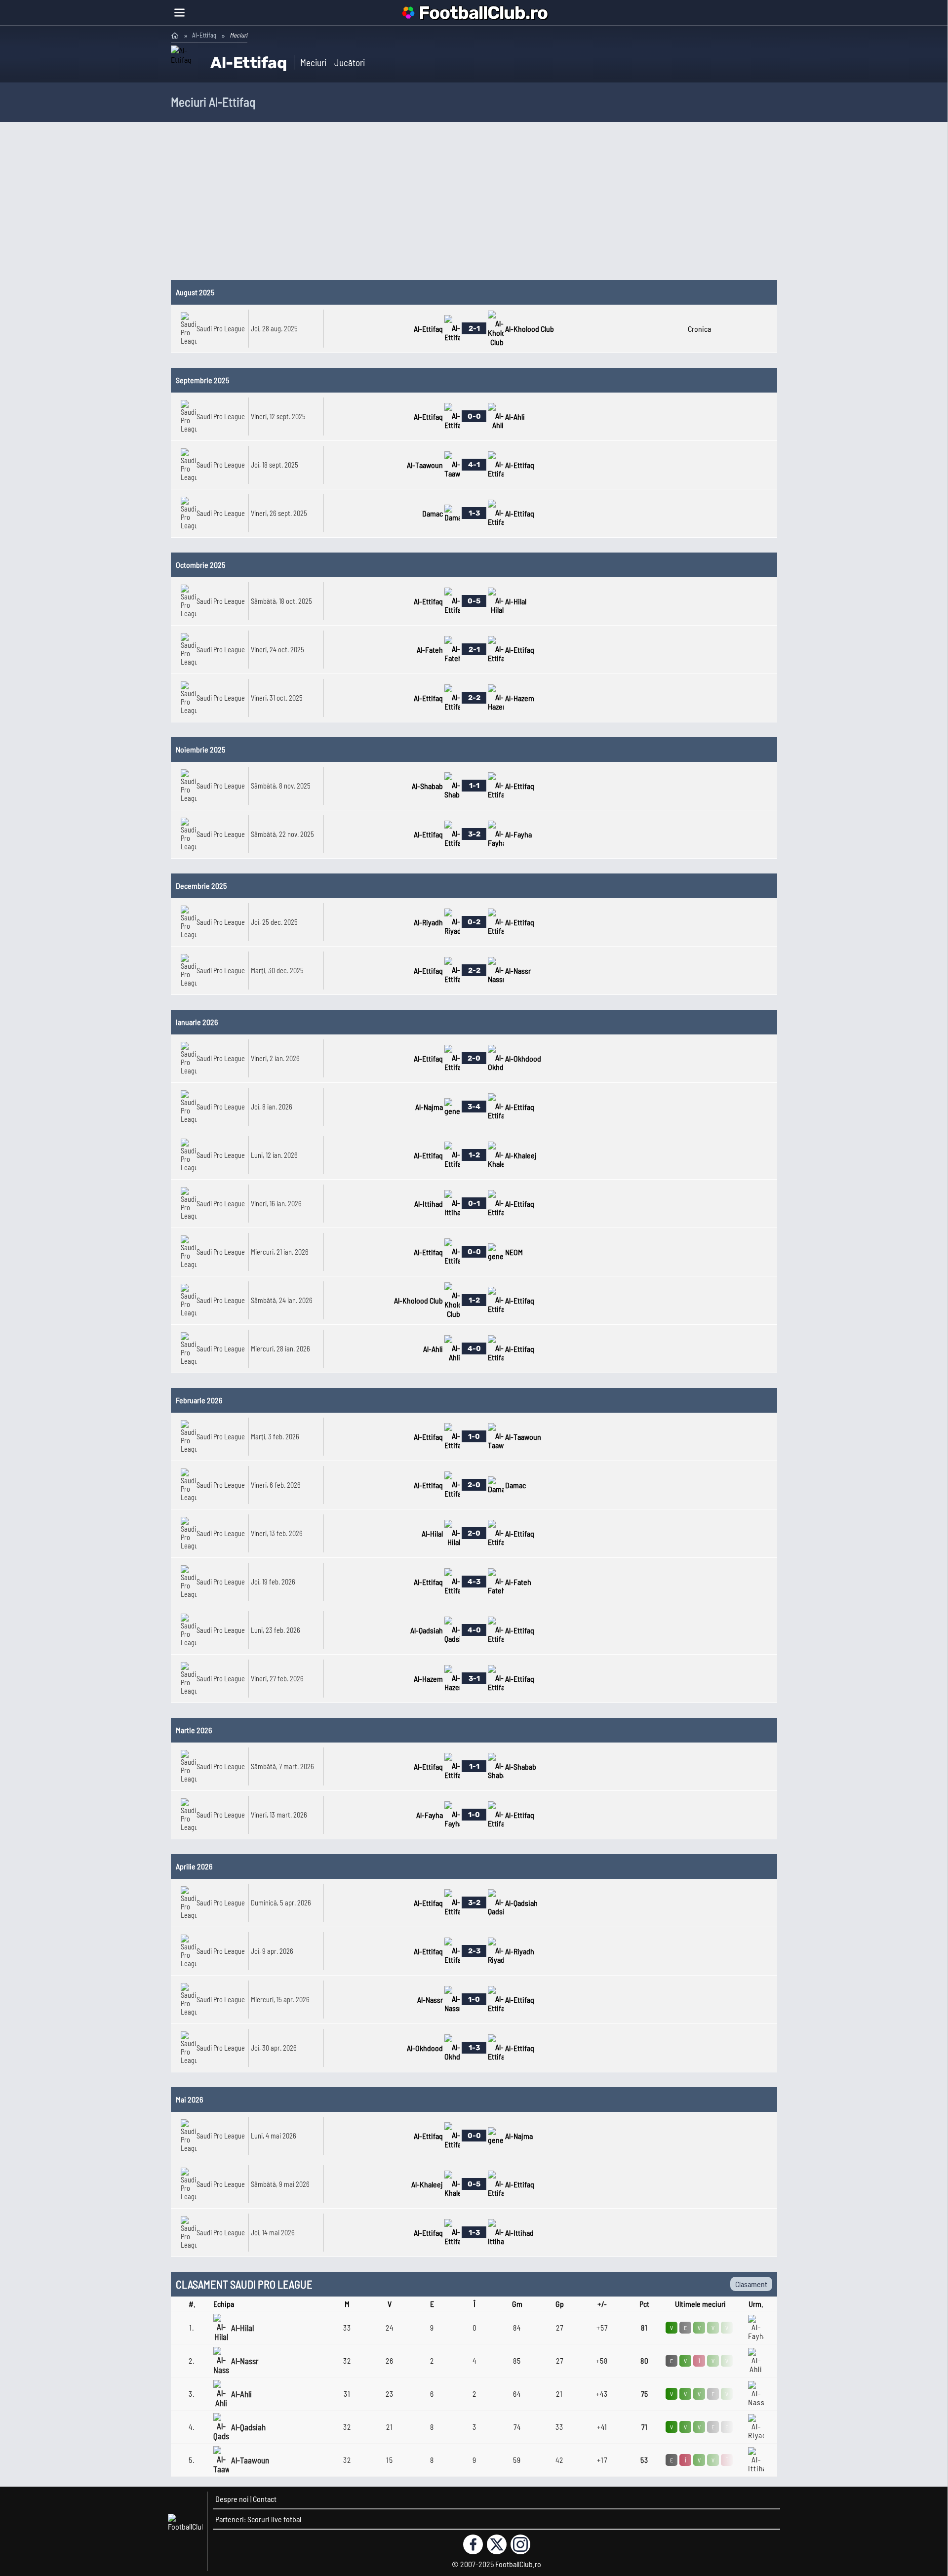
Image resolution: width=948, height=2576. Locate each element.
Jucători (350, 62)
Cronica (699, 329)
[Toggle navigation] (179, 13)
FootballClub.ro (483, 13)
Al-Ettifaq (204, 35)
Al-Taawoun (250, 2460)
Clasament (751, 2284)
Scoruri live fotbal (274, 2519)
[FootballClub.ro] (175, 35)
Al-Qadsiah (248, 2427)
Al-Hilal (242, 2328)
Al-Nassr (245, 2361)
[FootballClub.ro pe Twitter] (497, 2544)
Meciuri (313, 62)
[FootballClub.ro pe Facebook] (473, 2544)
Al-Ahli (241, 2394)
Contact (265, 2499)
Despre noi (232, 2499)
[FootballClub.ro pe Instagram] (520, 2544)
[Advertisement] (474, 206)
